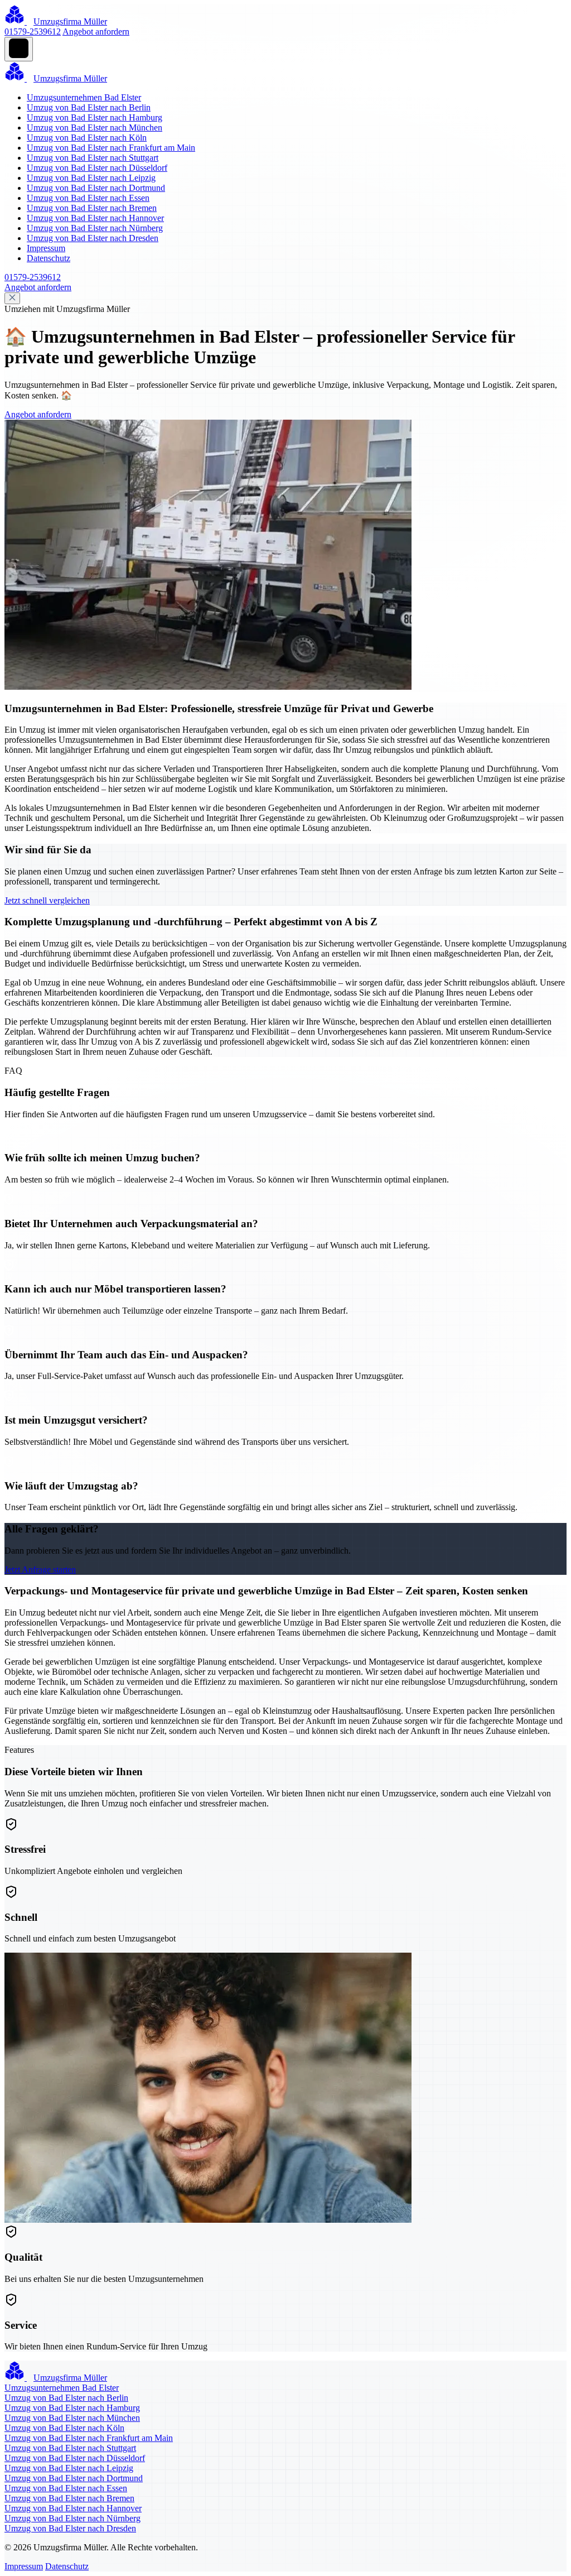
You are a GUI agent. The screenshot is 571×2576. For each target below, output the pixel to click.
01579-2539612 (33, 32)
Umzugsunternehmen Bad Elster (84, 97)
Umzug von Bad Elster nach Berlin (89, 107)
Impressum (46, 248)
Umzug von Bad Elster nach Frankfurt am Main (111, 148)
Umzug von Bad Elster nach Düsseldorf (97, 168)
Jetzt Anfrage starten (40, 1570)
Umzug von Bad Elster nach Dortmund (96, 188)
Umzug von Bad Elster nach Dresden (93, 238)
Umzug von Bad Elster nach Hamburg (95, 117)
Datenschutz (49, 258)
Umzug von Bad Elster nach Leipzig (91, 178)
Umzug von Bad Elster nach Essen (88, 198)
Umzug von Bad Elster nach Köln (87, 138)
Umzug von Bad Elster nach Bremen (92, 208)
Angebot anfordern (96, 32)
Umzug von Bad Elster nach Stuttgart (93, 158)
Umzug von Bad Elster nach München (95, 128)
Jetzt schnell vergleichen (47, 900)
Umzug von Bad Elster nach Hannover (95, 218)
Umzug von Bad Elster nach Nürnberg (95, 228)
